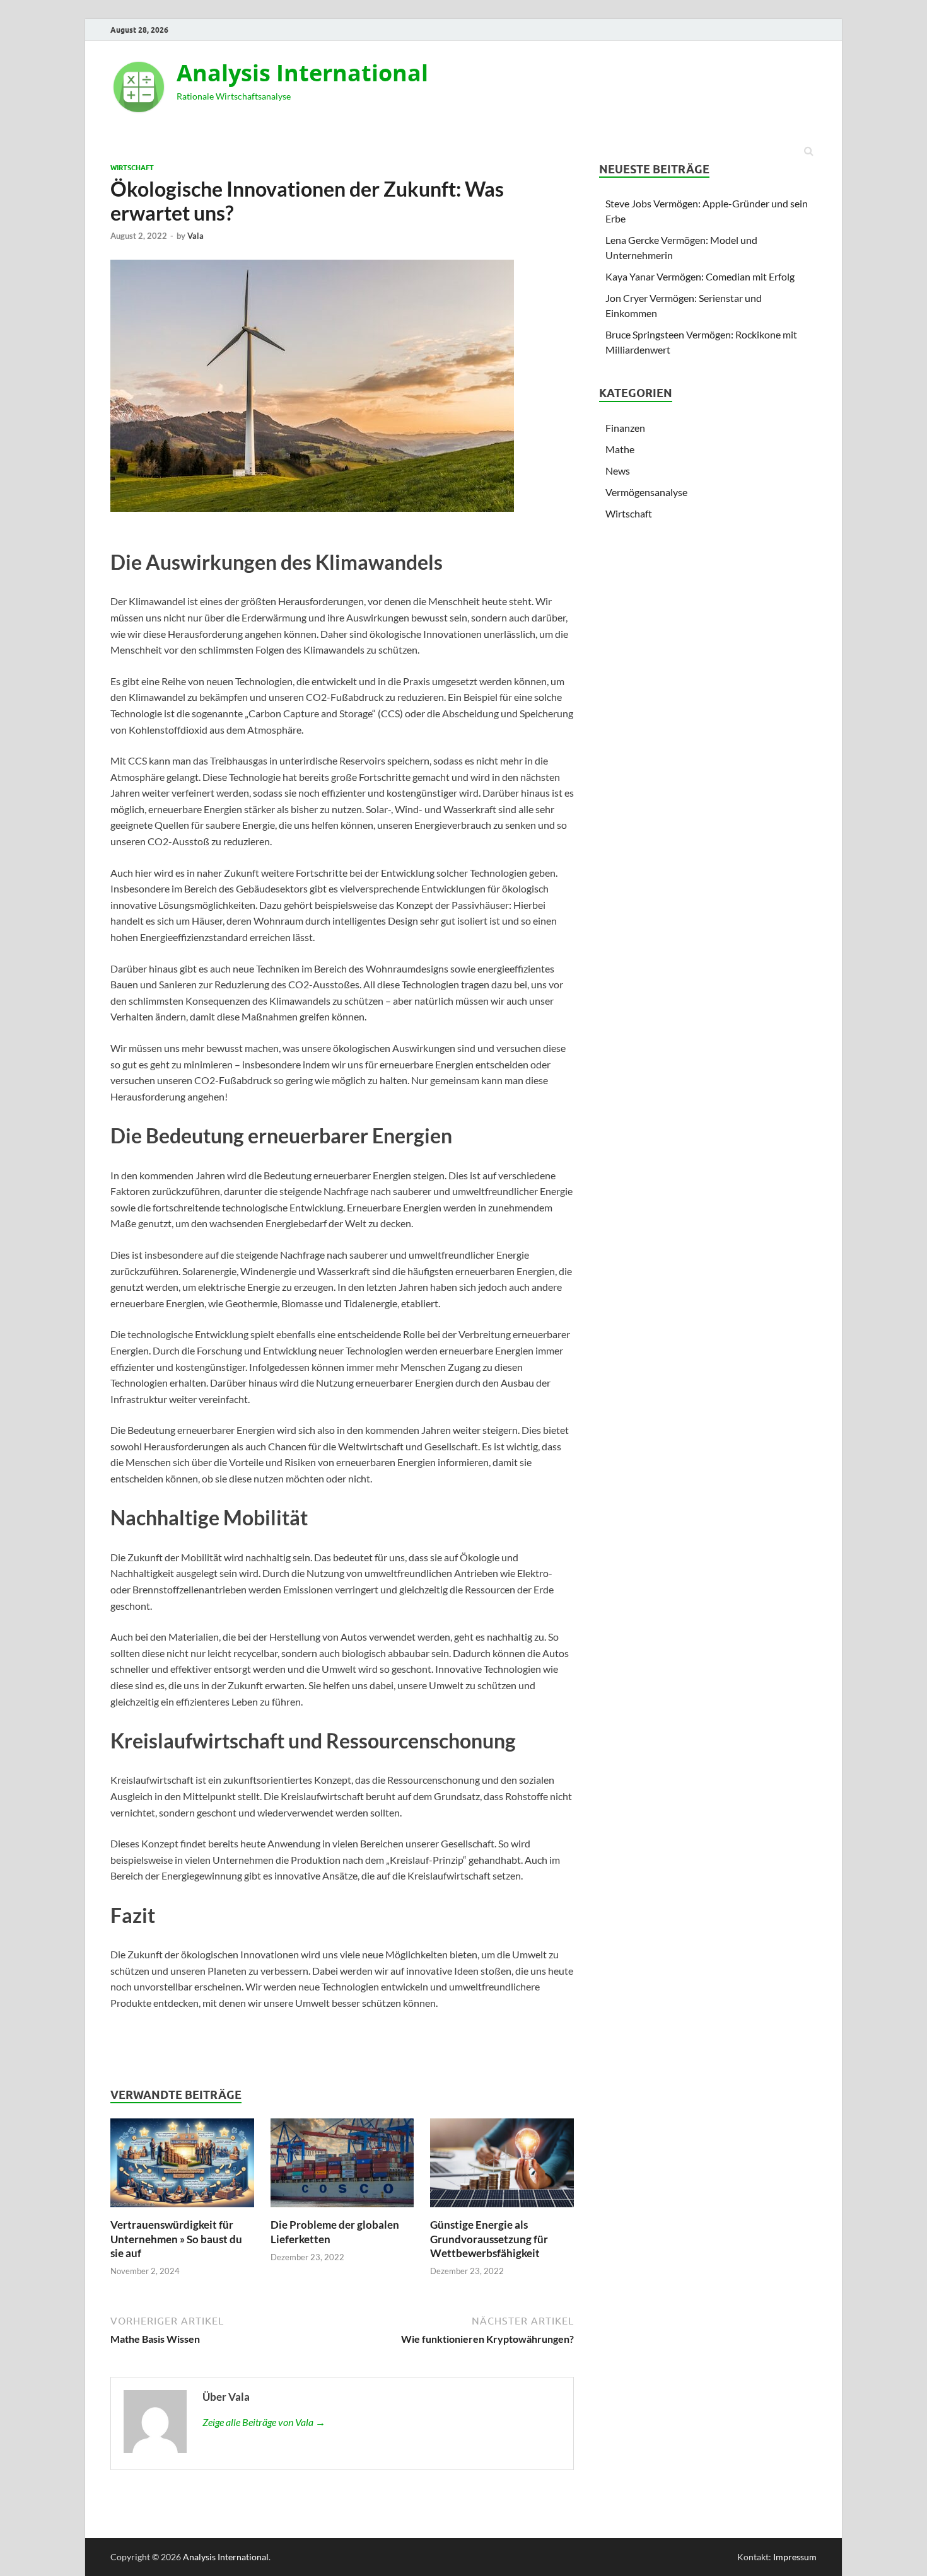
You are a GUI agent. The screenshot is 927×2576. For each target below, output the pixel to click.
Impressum (795, 2557)
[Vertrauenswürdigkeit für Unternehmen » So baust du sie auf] (182, 2210)
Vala (195, 236)
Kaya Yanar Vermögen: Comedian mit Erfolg (700, 276)
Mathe (620, 449)
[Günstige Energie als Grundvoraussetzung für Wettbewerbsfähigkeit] (502, 2210)
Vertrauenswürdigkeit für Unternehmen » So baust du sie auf (176, 2238)
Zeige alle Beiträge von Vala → (264, 2422)
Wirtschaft (132, 168)
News (618, 471)
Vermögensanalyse (646, 492)
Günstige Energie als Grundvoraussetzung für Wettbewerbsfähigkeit (489, 2238)
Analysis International (302, 73)
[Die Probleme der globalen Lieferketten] (342, 2210)
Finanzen (625, 428)
